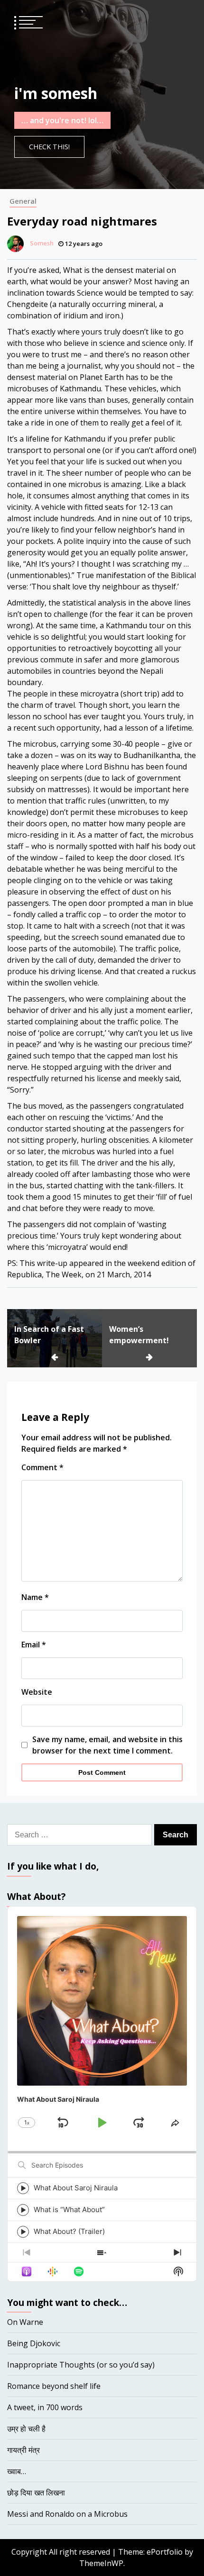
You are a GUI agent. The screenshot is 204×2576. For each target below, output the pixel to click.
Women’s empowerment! (139, 1335)
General (23, 201)
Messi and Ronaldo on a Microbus (67, 2514)
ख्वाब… (17, 2471)
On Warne (25, 2322)
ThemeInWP (101, 2563)
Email (34, 1645)
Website (37, 1692)
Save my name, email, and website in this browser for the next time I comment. (107, 1745)
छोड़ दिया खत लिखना (36, 2493)
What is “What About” (69, 2210)
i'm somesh (56, 93)
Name (35, 1597)
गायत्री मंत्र (23, 2450)
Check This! (49, 147)
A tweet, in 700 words (45, 2407)
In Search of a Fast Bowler (49, 1335)
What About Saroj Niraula (76, 2188)
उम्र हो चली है (26, 2429)
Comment (42, 1467)
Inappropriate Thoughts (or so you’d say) (81, 2365)
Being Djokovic (34, 2343)
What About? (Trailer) (69, 2231)
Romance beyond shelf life (54, 2386)
